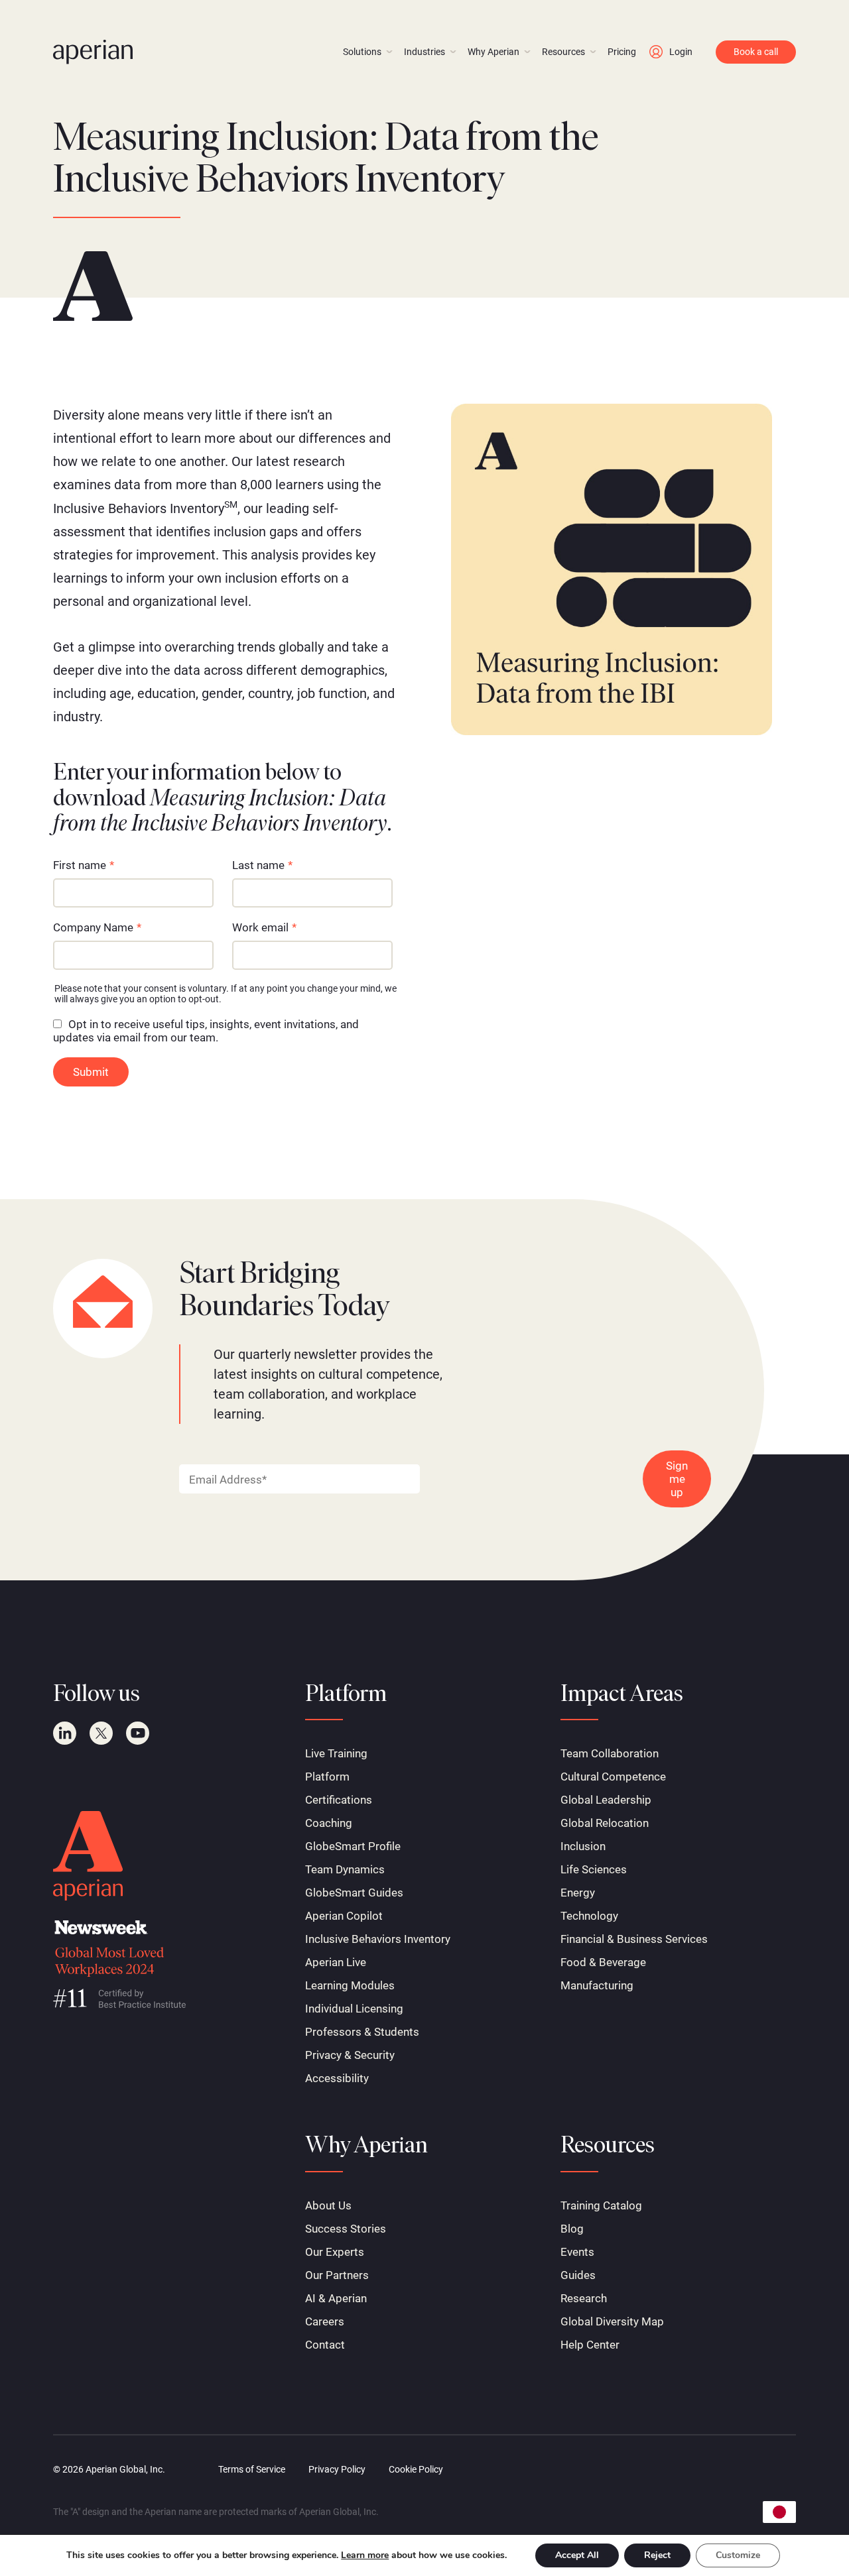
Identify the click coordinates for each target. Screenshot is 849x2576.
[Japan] (779, 2512)
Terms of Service (252, 2469)
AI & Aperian (336, 2298)
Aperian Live (336, 1962)
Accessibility (337, 2078)
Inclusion (583, 1846)
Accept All (577, 2555)
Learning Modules (350, 1985)
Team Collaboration (610, 1753)
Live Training (336, 1753)
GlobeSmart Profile (353, 1846)
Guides (578, 2275)
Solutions (362, 52)
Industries (424, 52)
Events (577, 2252)
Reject (657, 2555)
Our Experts (335, 2252)
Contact (325, 2345)
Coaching (329, 1823)
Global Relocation (605, 1823)
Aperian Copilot (344, 1916)
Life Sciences (594, 1869)
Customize (738, 2555)
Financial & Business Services (634, 1939)
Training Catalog (601, 2205)
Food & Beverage (603, 1962)
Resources (563, 52)
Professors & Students (362, 2032)
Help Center (590, 2345)
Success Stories (346, 2229)
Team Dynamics (345, 1869)
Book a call (756, 52)
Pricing (622, 52)
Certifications (339, 1800)
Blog (572, 2229)
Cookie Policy (416, 2469)
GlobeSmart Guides (354, 1893)
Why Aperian (493, 52)
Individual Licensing (354, 2009)
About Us (328, 2205)
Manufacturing (597, 1985)
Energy (578, 1893)
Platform (327, 1777)
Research (584, 2298)
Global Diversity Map (612, 2321)
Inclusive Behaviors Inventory (378, 1939)
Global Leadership (606, 1800)
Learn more (365, 2555)
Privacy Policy (337, 2469)
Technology (589, 1916)
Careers (325, 2321)
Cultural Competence (613, 1777)
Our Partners (337, 2275)
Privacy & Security (350, 2055)
